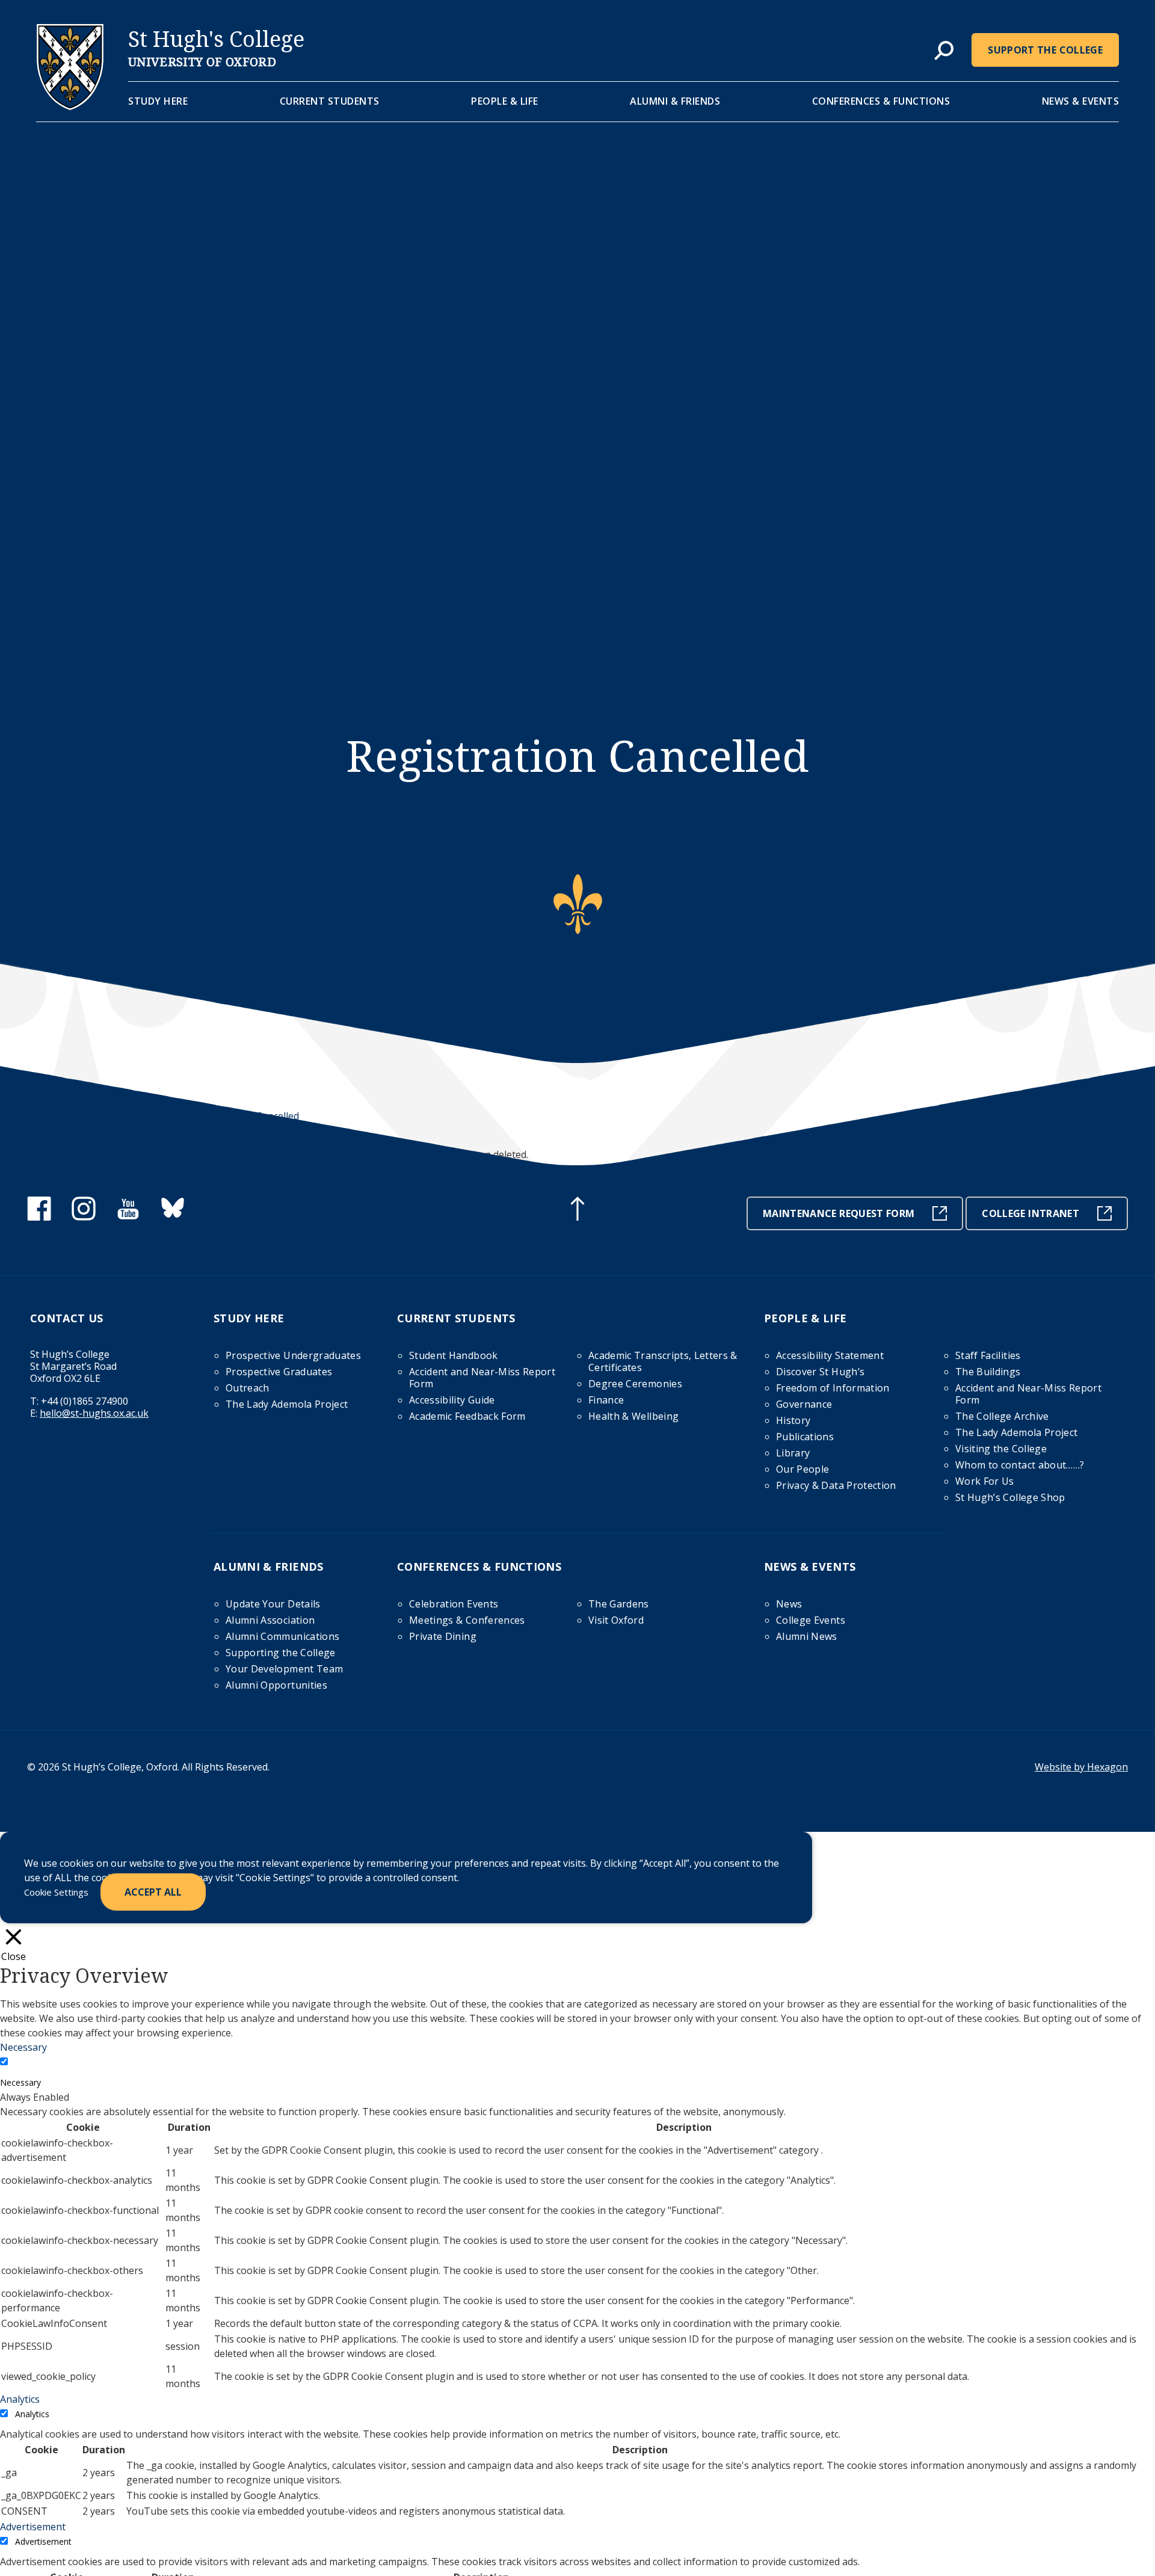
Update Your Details (273, 1604)
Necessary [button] (23, 2047)
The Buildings (988, 1372)
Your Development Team (284, 1669)
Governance (804, 1404)
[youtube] (128, 1217)
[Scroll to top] (577, 1210)
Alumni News (807, 1636)
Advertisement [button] (33, 2527)
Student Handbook (454, 1355)
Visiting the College (1001, 1449)
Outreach (248, 1388)
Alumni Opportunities (276, 1685)
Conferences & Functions (881, 101)
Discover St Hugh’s (820, 1372)
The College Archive (1002, 1416)
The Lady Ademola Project (287, 1404)
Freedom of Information (833, 1388)
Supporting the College (281, 1653)
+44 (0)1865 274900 (85, 1401)
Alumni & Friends (675, 101)
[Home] (70, 106)
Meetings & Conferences (467, 1620)
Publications (805, 1437)
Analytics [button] (20, 2399)
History (793, 1420)
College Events (811, 1620)
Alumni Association (270, 1620)
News (789, 1604)
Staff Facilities (988, 1355)
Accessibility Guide (452, 1400)
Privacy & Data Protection (836, 1485)
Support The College (1045, 50)
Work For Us (985, 1481)
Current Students (330, 101)
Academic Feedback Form (467, 1416)
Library (793, 1453)
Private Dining (443, 1636)
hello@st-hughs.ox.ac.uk (94, 1413)
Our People (803, 1469)
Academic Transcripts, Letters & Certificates (663, 1361)
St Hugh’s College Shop (1010, 1497)
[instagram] (84, 1217)
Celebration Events (454, 1604)
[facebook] (39, 1217)
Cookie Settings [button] (56, 1892)
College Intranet (1030, 1213)
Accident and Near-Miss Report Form (482, 1378)
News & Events (1081, 101)
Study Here (158, 101)
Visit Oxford (616, 1620)
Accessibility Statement (830, 1355)
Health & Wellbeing (633, 1416)
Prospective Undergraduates (293, 1355)
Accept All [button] (153, 1892)
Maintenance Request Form (839, 1213)
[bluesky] (173, 1217)
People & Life (505, 101)
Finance (606, 1400)
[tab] (944, 51)
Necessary (20, 2082)
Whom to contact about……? (1020, 1465)
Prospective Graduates (279, 1372)
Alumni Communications (282, 1636)
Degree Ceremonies (635, 1384)
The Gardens (619, 1604)
